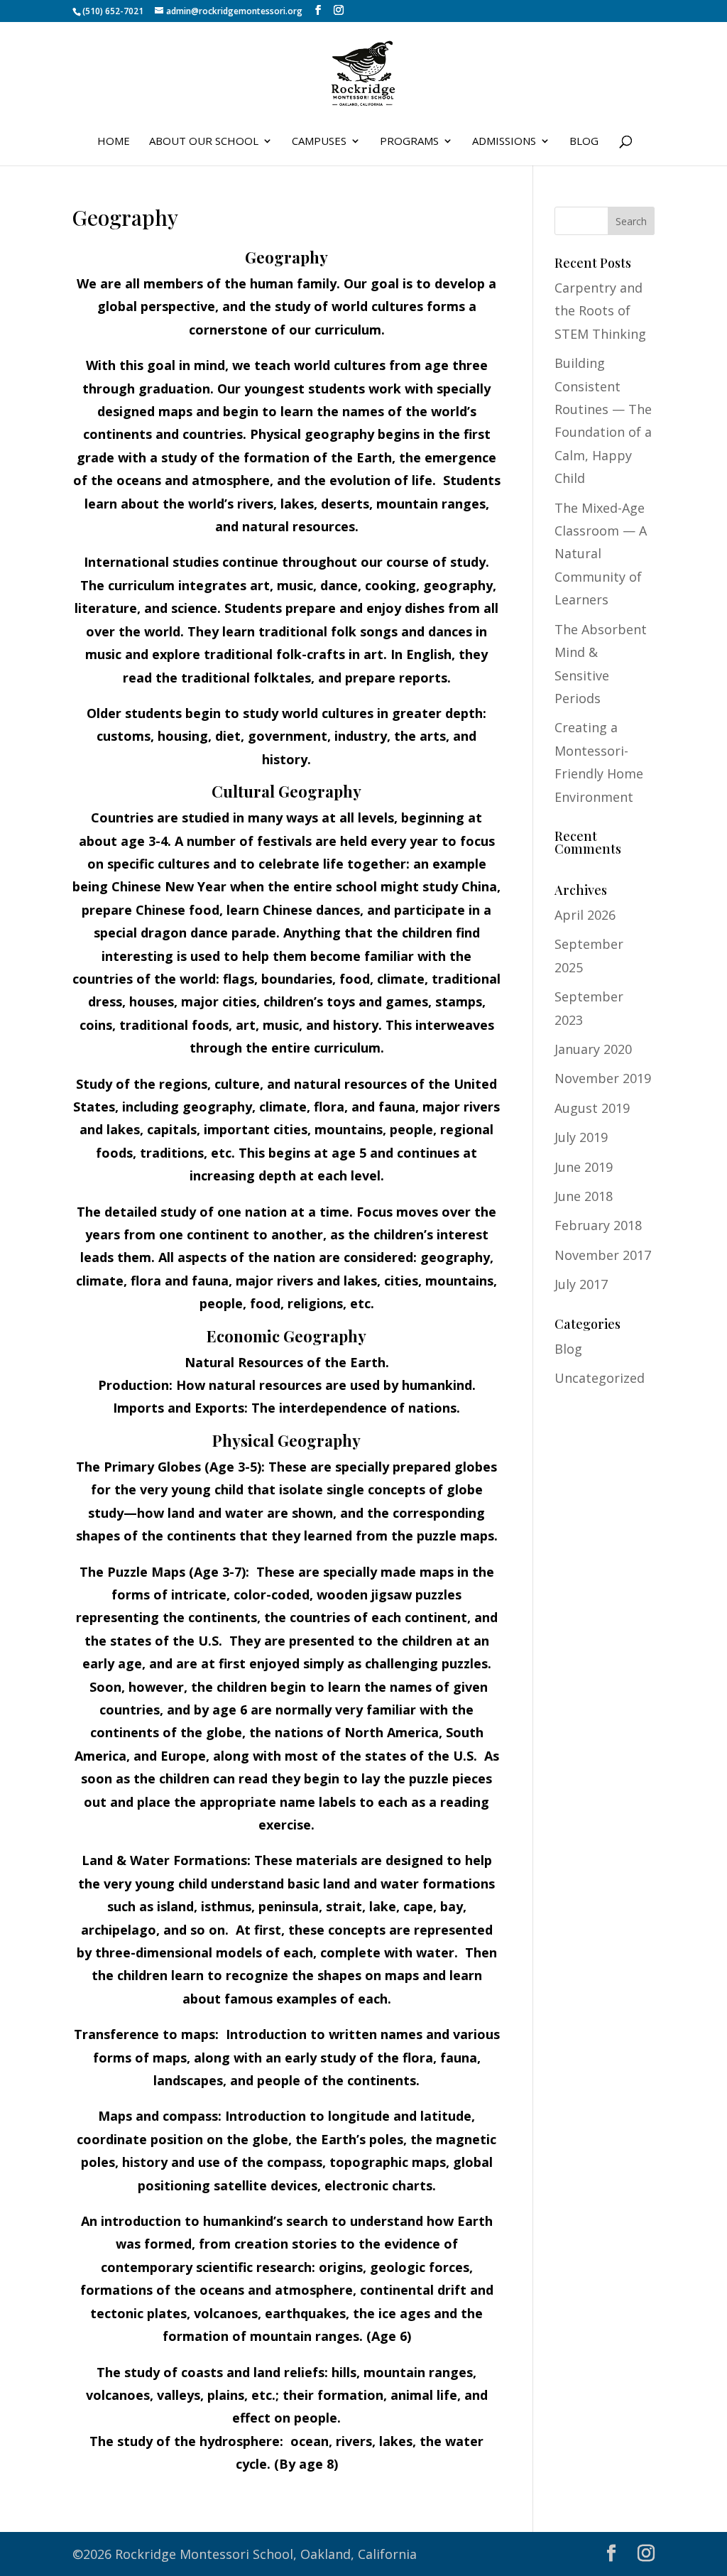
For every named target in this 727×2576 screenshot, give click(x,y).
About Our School (204, 142)
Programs (409, 142)
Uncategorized (600, 1378)
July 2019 (581, 1137)
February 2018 (598, 1225)
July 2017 (581, 1284)
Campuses (319, 142)
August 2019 (592, 1108)
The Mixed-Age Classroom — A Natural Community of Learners (601, 554)
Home (114, 142)
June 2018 (584, 1196)
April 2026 (585, 915)
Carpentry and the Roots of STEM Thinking (600, 311)
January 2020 (593, 1049)
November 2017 (603, 1255)
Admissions (504, 142)
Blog (584, 142)
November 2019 (603, 1078)
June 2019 (584, 1167)
